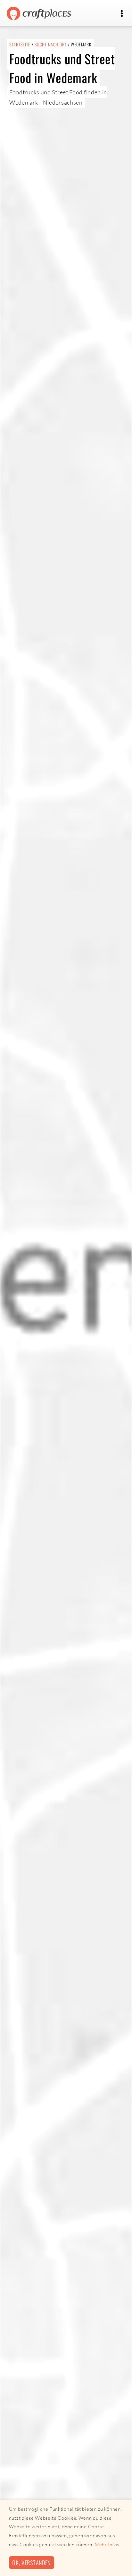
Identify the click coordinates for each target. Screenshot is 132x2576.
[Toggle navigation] (122, 14)
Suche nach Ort (51, 44)
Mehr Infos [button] (107, 2544)
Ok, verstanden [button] (31, 2562)
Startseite (20, 44)
